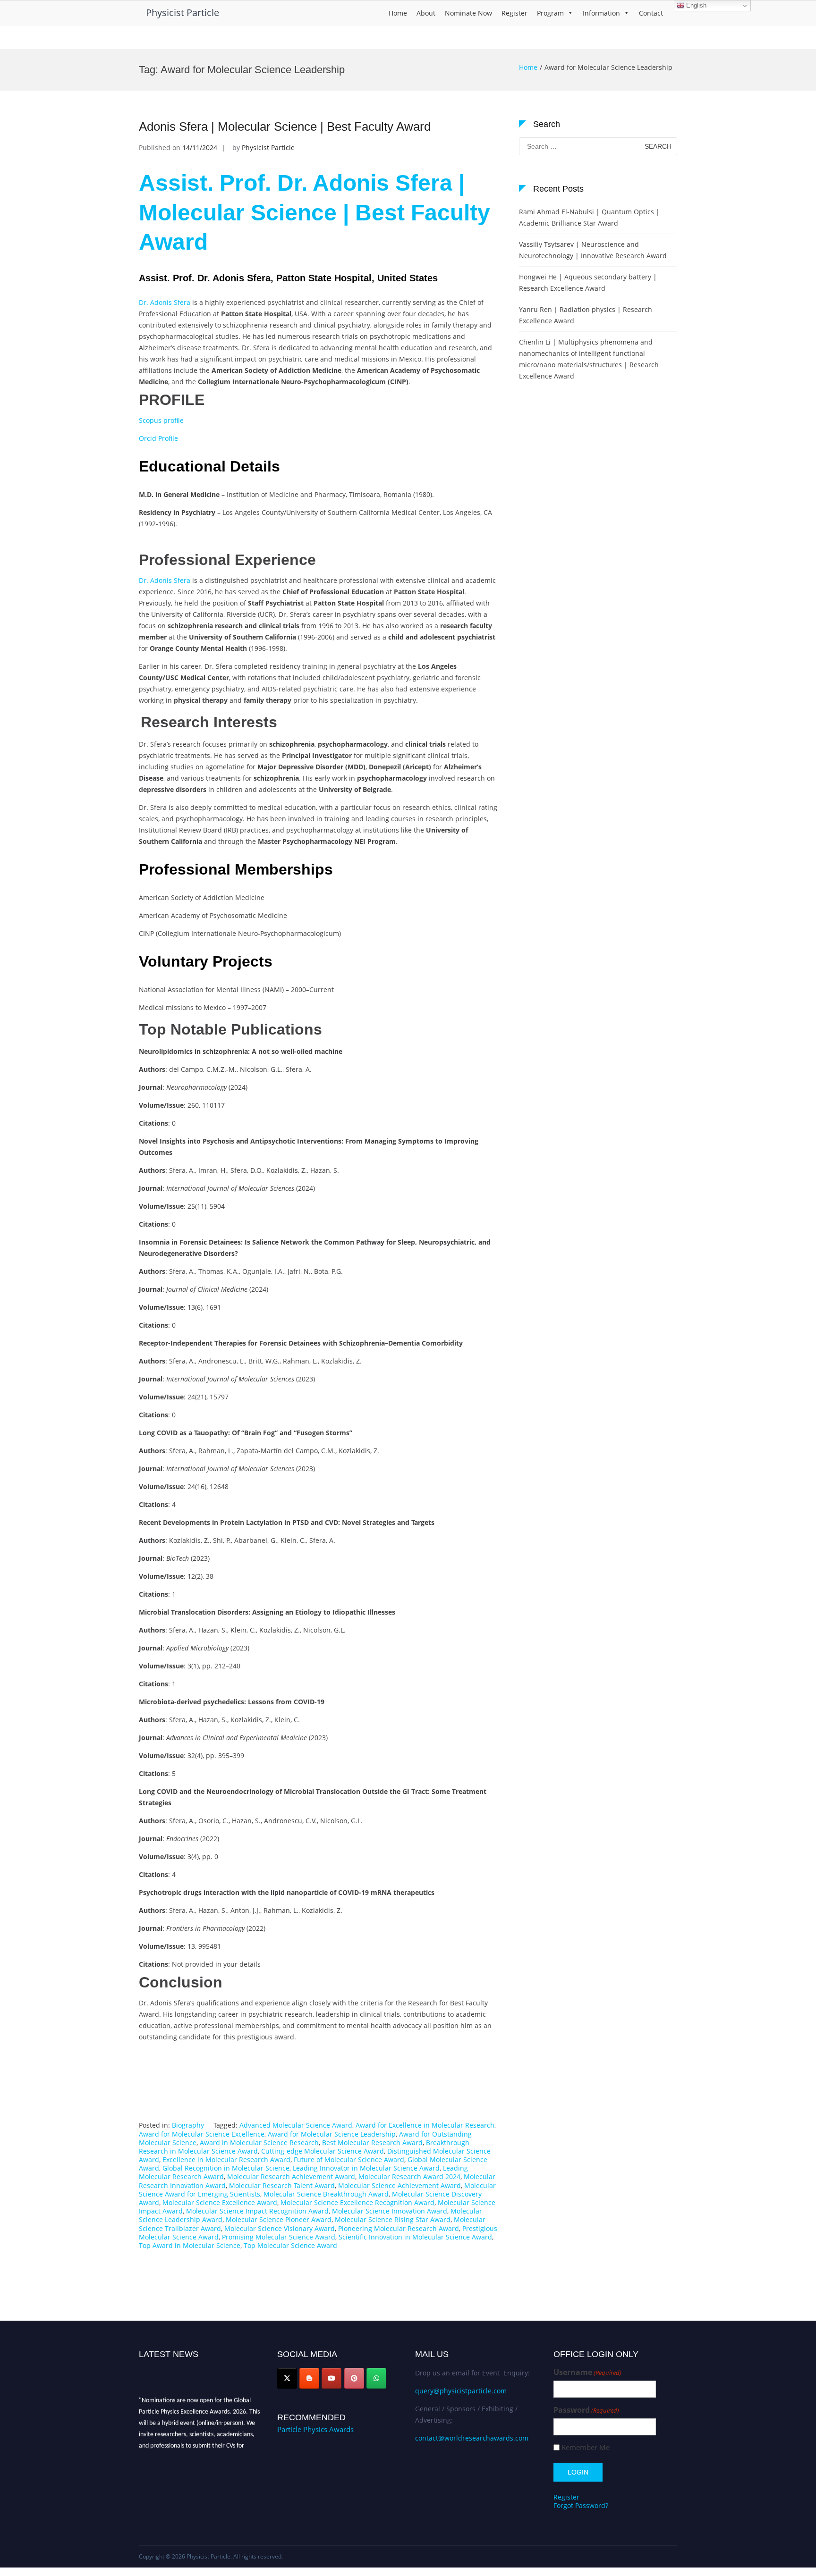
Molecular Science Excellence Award (220, 2202)
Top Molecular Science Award (290, 2245)
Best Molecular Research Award (372, 2142)
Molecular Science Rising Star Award (393, 2219)
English (695, 5)
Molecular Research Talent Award (282, 2185)
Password (586, 2410)
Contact (651, 13)
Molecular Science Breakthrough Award (326, 2194)
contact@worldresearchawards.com (472, 2438)
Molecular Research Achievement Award (291, 2176)
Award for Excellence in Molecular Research (425, 2125)
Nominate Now (468, 13)
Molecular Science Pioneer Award (279, 2219)
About (426, 13)
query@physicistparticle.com (461, 2391)
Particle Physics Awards (315, 2429)
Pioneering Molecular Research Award (399, 2228)
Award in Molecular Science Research (259, 2142)
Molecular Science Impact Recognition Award (257, 2211)
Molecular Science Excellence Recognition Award (357, 2202)
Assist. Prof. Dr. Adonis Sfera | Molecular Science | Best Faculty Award (314, 212)
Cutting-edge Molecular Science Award (323, 2151)
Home (398, 13)
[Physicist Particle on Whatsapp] (376, 2378)
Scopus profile (161, 420)
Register (514, 13)
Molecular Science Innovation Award (390, 2211)
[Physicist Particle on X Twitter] (287, 2378)
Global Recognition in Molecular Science (226, 2168)
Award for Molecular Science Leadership (332, 2134)
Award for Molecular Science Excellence (202, 2134)
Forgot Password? (581, 2505)
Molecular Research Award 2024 (409, 2176)
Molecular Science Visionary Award (280, 2228)
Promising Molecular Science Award (279, 2237)
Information (601, 13)
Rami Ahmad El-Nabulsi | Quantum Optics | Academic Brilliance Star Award (589, 217)
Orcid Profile (158, 438)
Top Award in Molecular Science (190, 2245)
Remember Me (586, 2447)
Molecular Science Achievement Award (399, 2185)
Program (550, 13)
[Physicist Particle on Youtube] (331, 2378)
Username (587, 2372)
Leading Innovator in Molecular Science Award (366, 2168)
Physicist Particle (183, 13)
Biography (188, 2125)
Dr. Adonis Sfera (165, 302)
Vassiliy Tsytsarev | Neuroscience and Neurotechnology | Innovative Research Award (593, 250)
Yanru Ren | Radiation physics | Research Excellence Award (586, 315)
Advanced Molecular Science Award (296, 2125)
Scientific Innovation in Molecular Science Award (415, 2237)
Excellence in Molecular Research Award (226, 2159)
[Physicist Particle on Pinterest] (354, 2378)
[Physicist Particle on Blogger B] (309, 2378)
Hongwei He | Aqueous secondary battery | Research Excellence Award (588, 282)
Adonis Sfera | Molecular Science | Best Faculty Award (285, 126)
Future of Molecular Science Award (349, 2159)
